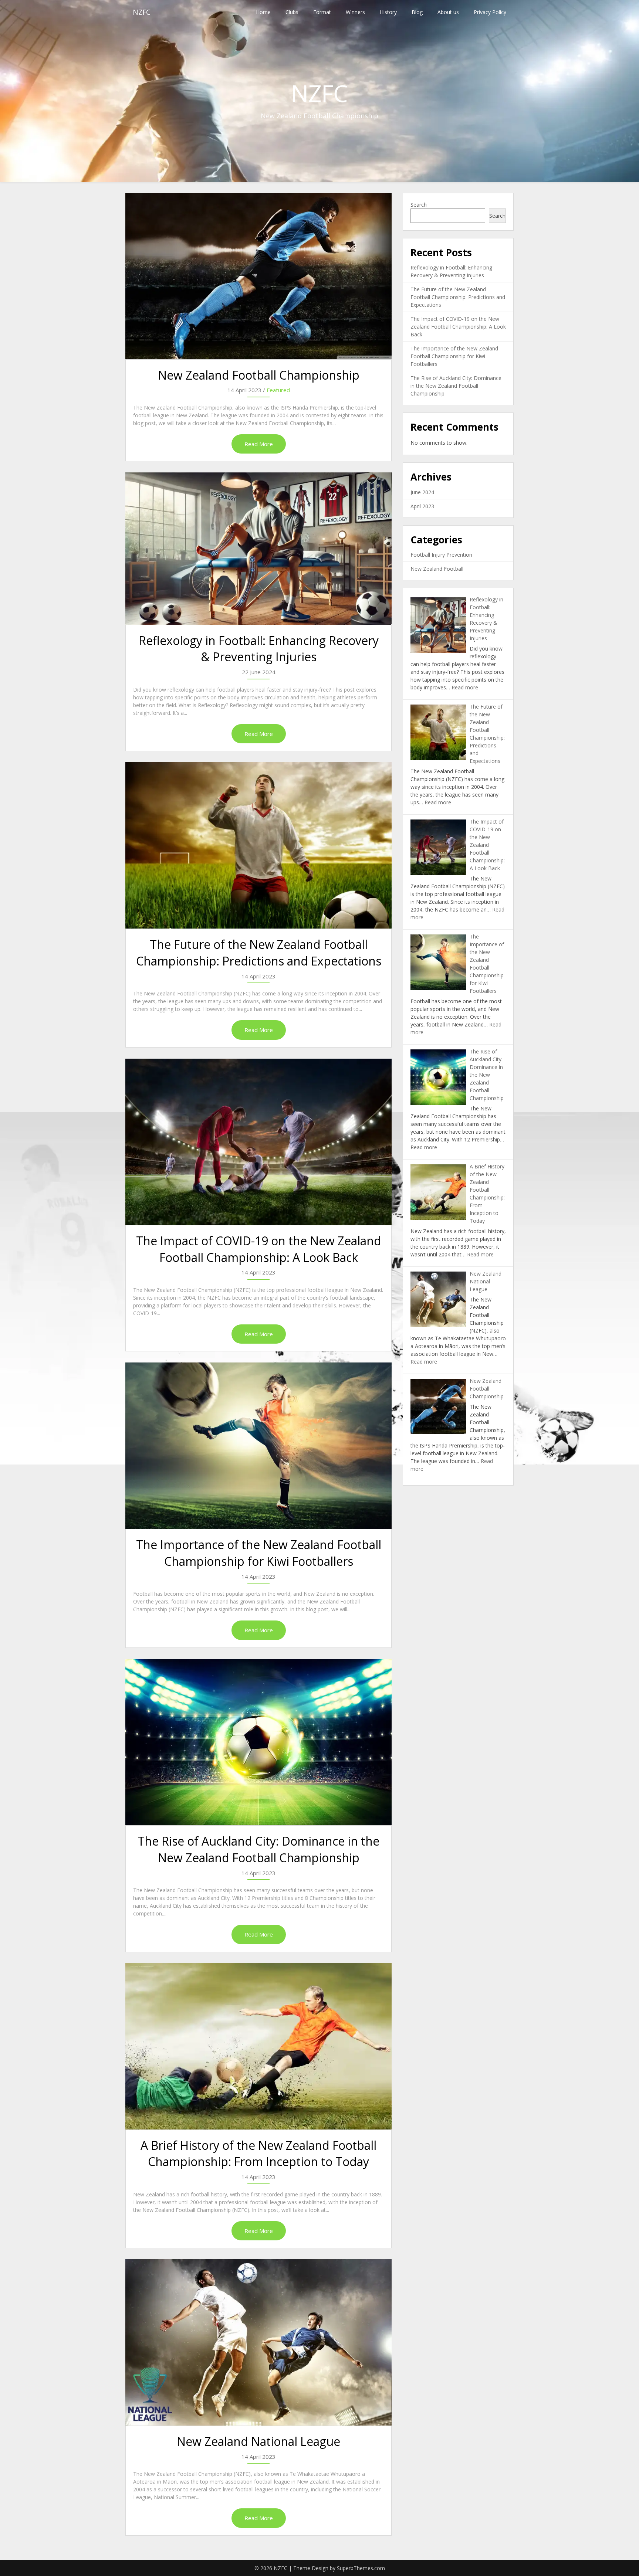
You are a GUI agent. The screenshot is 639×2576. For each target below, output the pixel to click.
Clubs (292, 12)
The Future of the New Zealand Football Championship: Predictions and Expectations (259, 953)
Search (419, 205)
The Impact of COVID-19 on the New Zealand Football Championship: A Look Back (259, 1249)
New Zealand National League (258, 2441)
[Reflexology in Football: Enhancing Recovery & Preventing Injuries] (258, 548)
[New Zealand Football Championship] (258, 276)
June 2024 (422, 492)
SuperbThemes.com (361, 2568)
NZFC (142, 12)
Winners (355, 12)
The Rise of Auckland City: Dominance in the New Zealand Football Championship (258, 1849)
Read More (259, 444)
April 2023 (422, 506)
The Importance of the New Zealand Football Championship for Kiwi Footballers (259, 1553)
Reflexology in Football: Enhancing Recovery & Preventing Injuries (259, 649)
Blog (417, 12)
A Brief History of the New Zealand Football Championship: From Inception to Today (258, 2154)
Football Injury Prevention (441, 555)
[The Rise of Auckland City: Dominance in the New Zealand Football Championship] (258, 1742)
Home (263, 12)
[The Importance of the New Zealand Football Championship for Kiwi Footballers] (258, 1446)
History (388, 12)
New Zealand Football (437, 569)
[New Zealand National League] (258, 2342)
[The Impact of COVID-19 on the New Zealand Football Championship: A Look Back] (258, 1142)
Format (322, 12)
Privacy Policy (490, 12)
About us (448, 12)
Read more (465, 687)
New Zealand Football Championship (259, 375)
